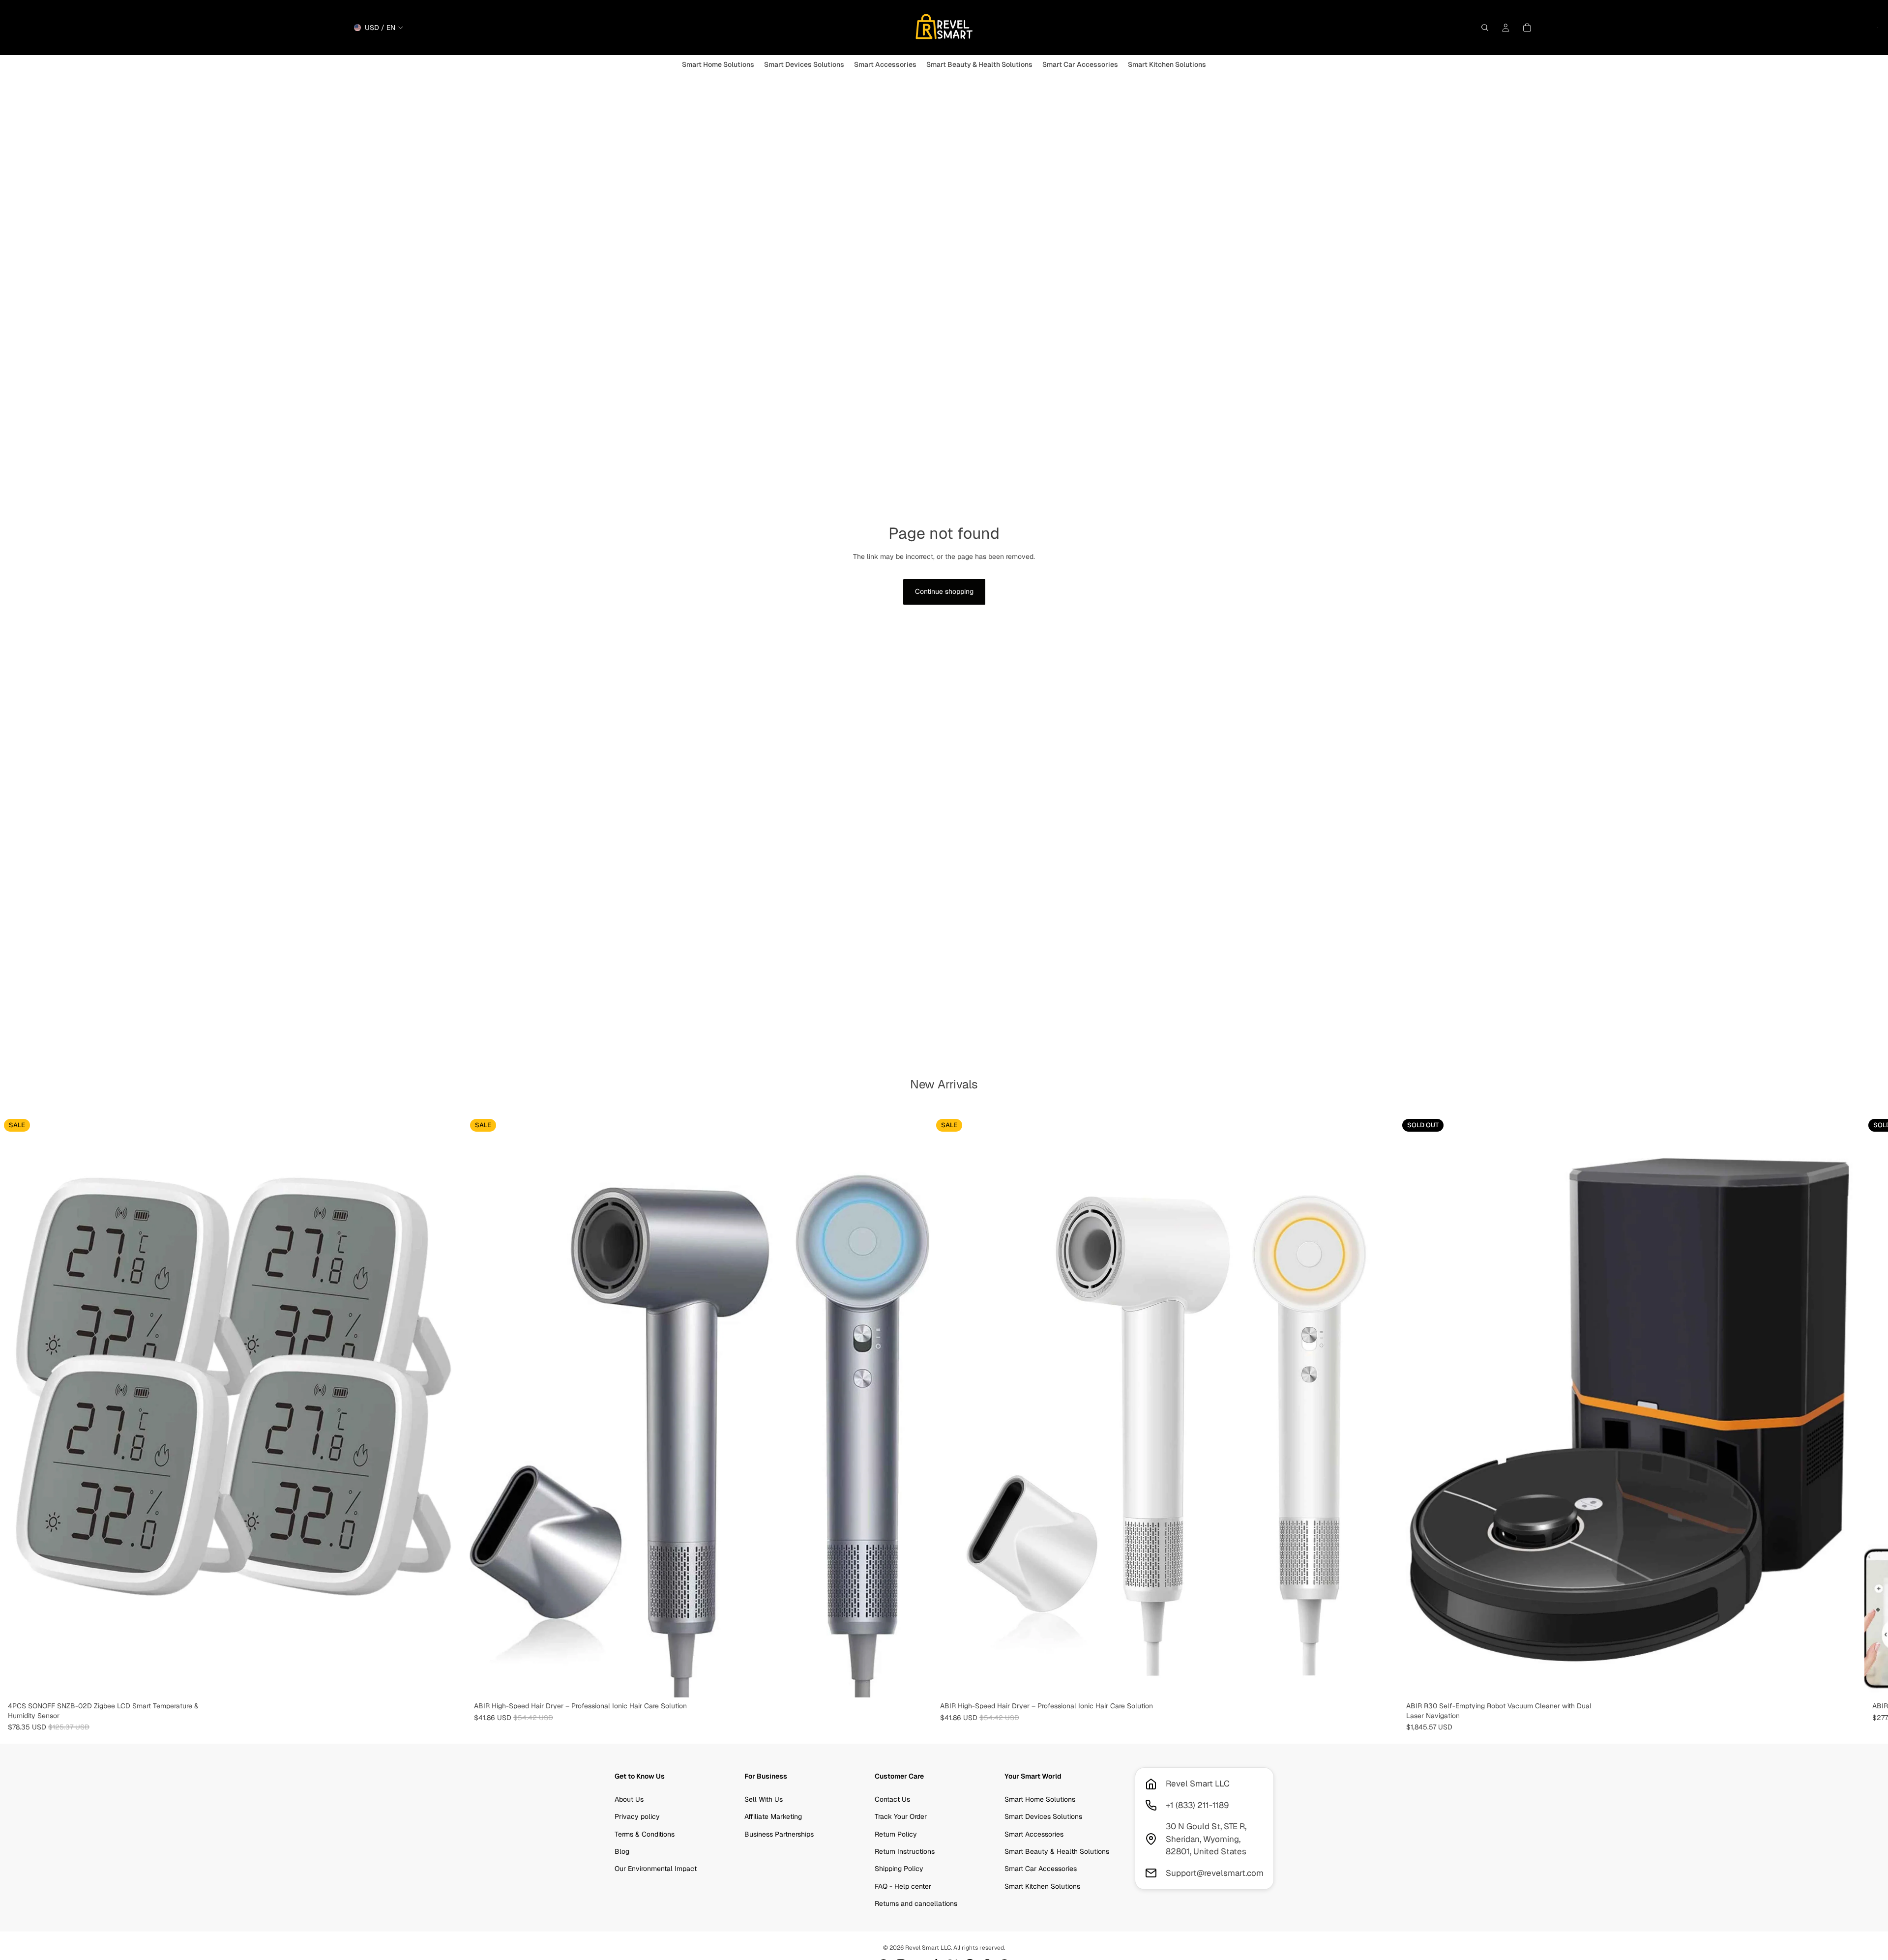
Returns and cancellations (916, 1904)
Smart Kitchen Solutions (1042, 1886)
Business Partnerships (779, 1834)
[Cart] (1527, 28)
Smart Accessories (1034, 1834)
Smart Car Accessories (1041, 1869)
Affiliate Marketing (773, 1817)
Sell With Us (764, 1799)
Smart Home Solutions (1040, 1799)
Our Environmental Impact (656, 1869)
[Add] (451, 1682)
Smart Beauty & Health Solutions (1057, 1851)
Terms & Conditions (645, 1834)
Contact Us (892, 1799)
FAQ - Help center (903, 1886)
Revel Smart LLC (928, 1948)
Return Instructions (905, 1851)
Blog (622, 1851)
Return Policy (896, 1834)
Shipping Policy (899, 1869)
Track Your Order (901, 1817)
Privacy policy (637, 1817)
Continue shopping (944, 591)
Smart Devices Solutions (1043, 1817)
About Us (629, 1799)
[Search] (1485, 28)
